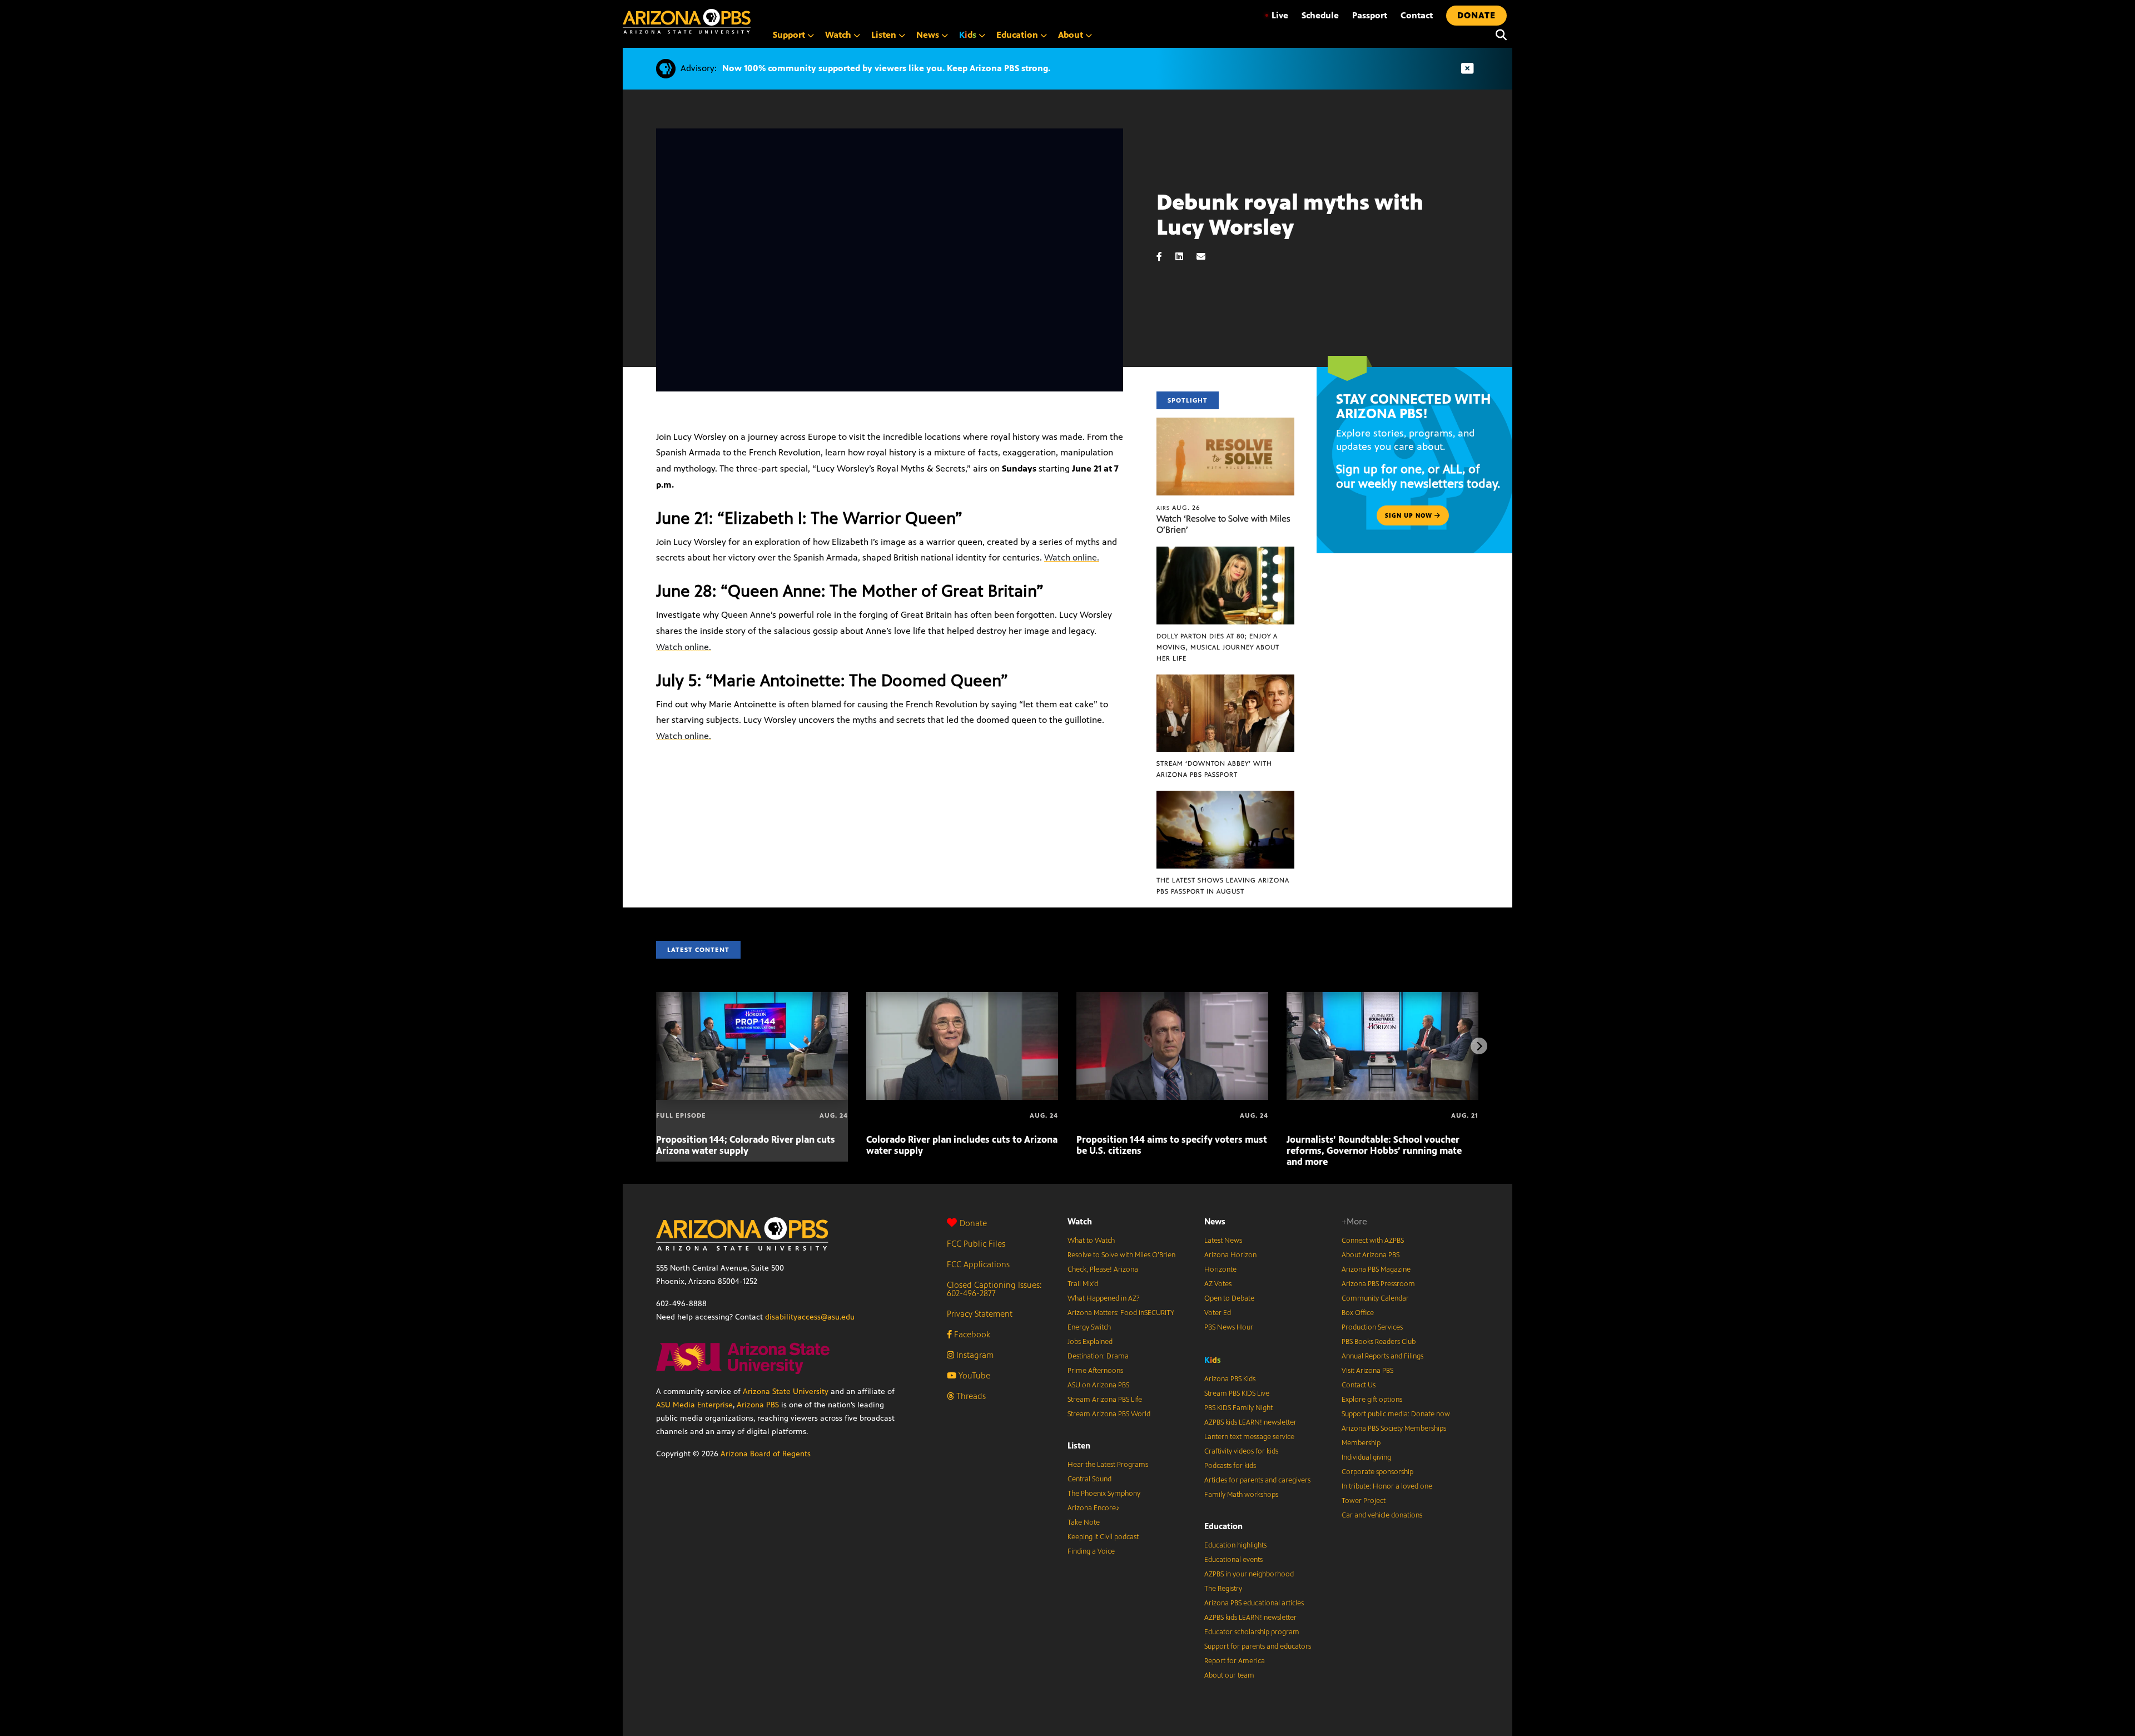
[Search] (1498, 35)
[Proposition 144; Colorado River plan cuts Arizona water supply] (752, 998)
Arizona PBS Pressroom (1378, 1284)
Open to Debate (1229, 1298)
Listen (1079, 1445)
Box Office (1358, 1313)
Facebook (971, 1334)
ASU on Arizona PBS (1098, 1385)
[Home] (687, 21)
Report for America (1235, 1661)
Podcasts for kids (1230, 1466)
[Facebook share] (1165, 257)
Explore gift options (1372, 1400)
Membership (1361, 1443)
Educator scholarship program (1252, 1632)
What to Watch (1091, 1241)
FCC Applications (978, 1264)
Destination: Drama (1098, 1356)
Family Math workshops (1241, 1495)
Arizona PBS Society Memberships (1394, 1429)
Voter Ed (1218, 1313)
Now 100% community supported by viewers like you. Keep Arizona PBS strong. (886, 68)
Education (1223, 1526)
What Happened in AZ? (1104, 1298)
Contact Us (1359, 1385)
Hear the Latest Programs (1108, 1465)
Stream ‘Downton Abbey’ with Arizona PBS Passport (1214, 769)
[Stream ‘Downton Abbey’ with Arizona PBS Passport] (1225, 680)
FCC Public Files (976, 1244)
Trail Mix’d (1083, 1284)
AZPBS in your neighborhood (1249, 1574)
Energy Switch (1089, 1327)
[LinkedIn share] (1185, 257)
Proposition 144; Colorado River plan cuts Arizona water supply (746, 1145)
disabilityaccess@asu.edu (810, 1317)
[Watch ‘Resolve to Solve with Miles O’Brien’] (1225, 423)
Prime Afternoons (1095, 1371)
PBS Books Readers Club (1379, 1342)
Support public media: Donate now (1396, 1414)
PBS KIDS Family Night (1238, 1408)
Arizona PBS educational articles (1254, 1603)
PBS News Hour (1229, 1327)
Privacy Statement (980, 1314)
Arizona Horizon (1230, 1255)
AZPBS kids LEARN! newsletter (1250, 1422)
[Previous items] (656, 1046)
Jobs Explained (1090, 1342)
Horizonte (1220, 1269)
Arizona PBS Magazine (1376, 1269)
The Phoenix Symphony (1104, 1494)
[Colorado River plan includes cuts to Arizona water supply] (962, 998)
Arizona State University (786, 1392)
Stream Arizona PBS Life (1105, 1400)
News (1215, 1221)
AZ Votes (1218, 1284)
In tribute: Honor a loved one (1387, 1486)
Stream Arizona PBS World (1109, 1414)
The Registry (1223, 1589)
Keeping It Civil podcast (1103, 1537)
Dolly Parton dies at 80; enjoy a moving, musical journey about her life (1218, 647)
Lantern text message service (1249, 1437)
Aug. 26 (1178, 508)
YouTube (973, 1375)
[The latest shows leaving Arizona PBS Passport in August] (1225, 797)
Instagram (974, 1355)
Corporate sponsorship (1377, 1472)
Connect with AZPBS (1373, 1241)
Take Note (1084, 1522)
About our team (1229, 1675)
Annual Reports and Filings (1382, 1356)
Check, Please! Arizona (1103, 1269)
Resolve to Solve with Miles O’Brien (1121, 1255)
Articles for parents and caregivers (1257, 1480)
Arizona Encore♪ (1094, 1508)
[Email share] (1206, 257)
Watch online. (1072, 557)
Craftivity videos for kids (1241, 1451)
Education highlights (1235, 1545)
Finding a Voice (1091, 1551)
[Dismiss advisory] (1467, 69)
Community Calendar (1375, 1298)
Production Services (1372, 1327)
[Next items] (1479, 1046)
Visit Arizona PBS (1367, 1371)
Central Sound (1089, 1479)
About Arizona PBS (1371, 1255)
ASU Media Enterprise (694, 1405)
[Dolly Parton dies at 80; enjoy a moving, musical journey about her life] (1225, 552)
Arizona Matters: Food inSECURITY (1121, 1313)
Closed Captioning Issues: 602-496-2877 (994, 1289)
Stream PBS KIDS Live (1237, 1393)
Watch (1080, 1221)
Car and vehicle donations (1382, 1515)
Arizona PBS (758, 1405)
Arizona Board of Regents (766, 1454)
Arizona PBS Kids (1230, 1379)
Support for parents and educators (1258, 1646)
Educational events (1233, 1560)
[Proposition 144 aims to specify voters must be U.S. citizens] (1172, 998)
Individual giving (1366, 1457)
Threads (970, 1396)
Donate (973, 1223)
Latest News (1223, 1241)
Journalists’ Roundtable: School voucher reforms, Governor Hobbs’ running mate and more (1374, 1150)
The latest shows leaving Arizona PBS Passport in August (1223, 886)
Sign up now (1410, 515)
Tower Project (1364, 1501)
